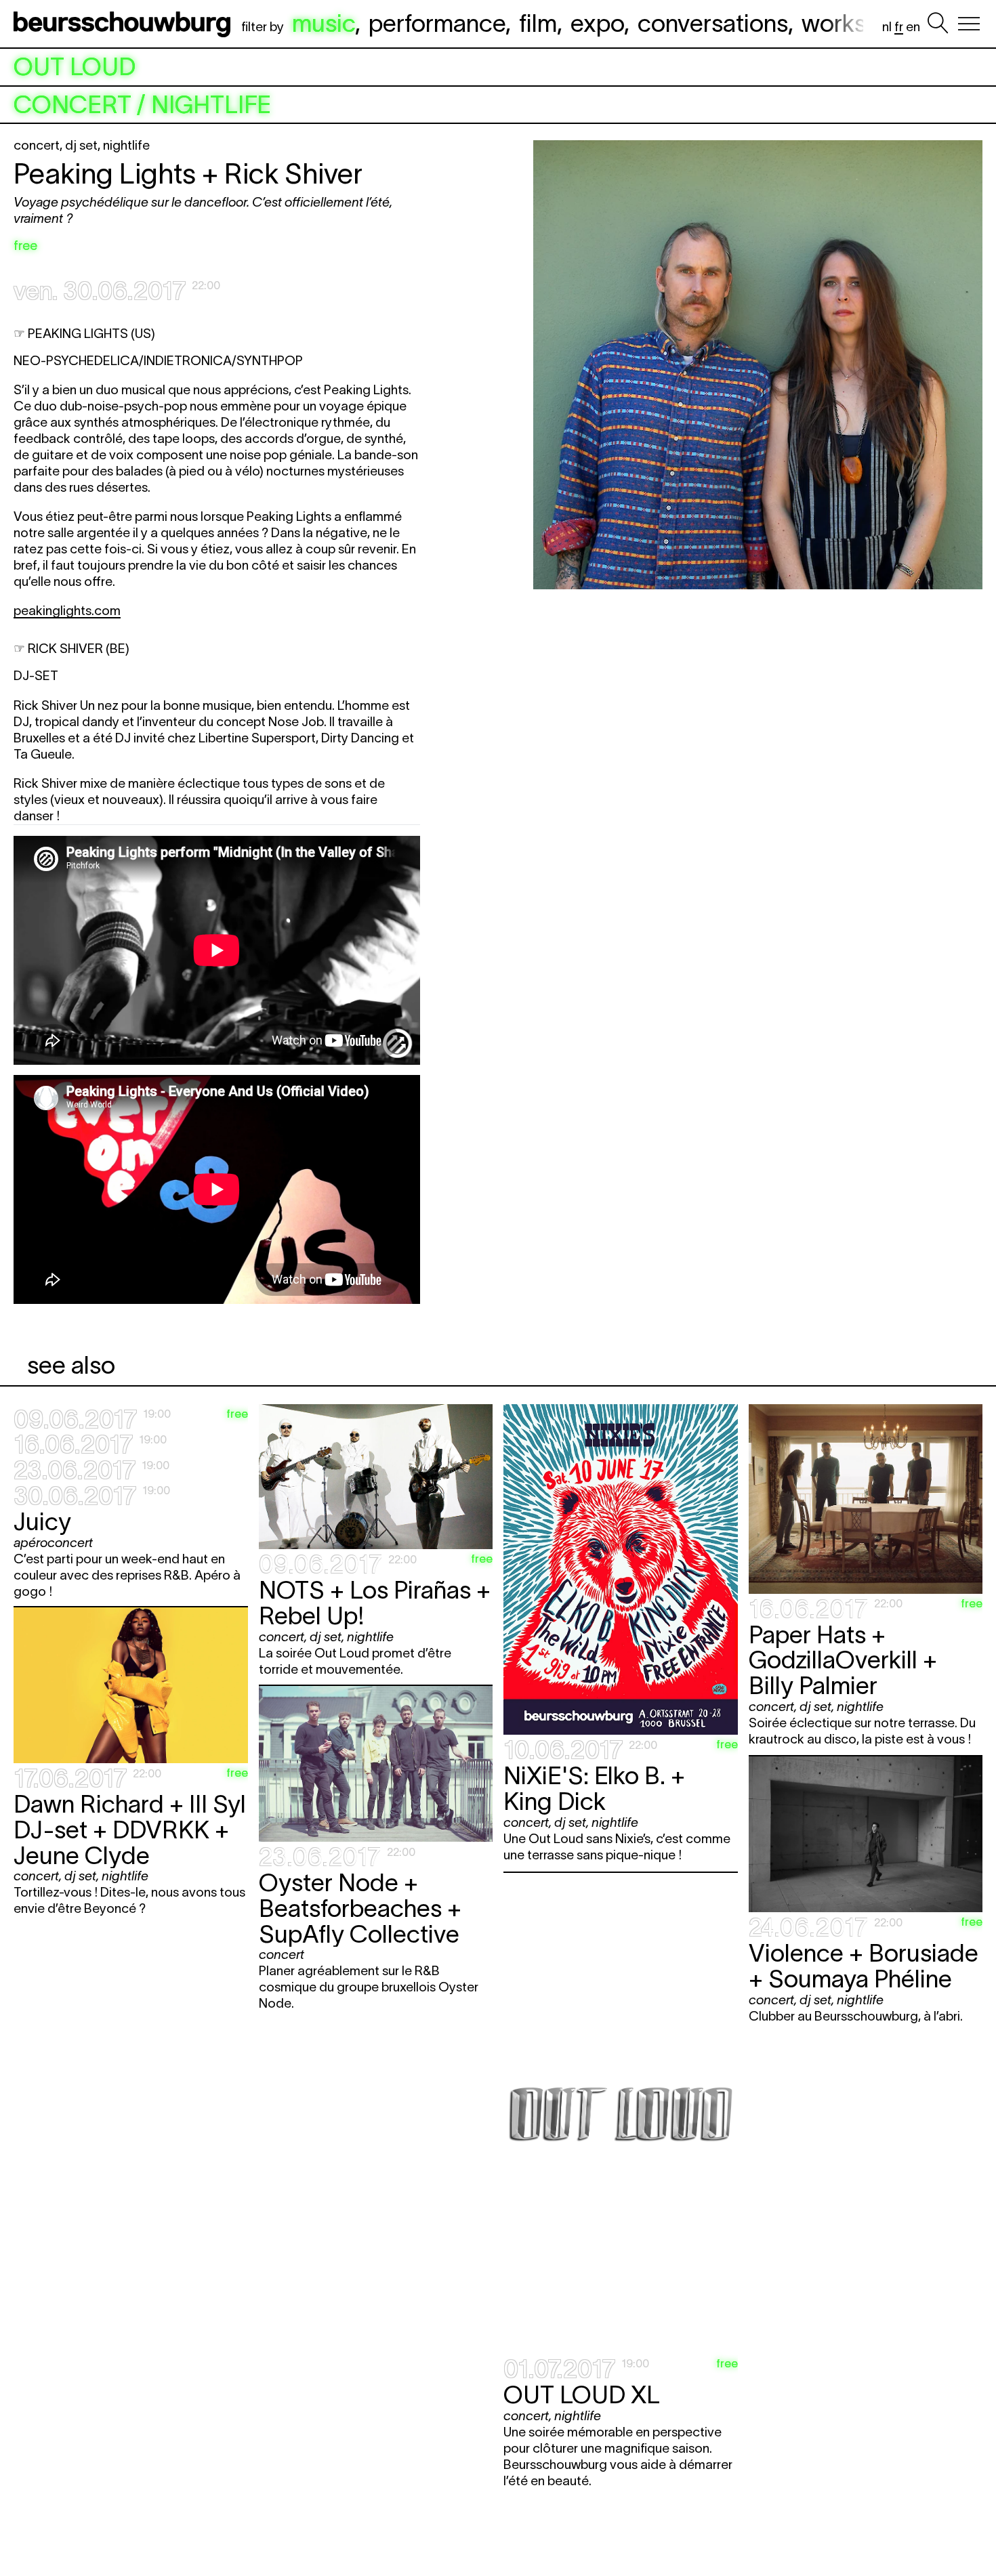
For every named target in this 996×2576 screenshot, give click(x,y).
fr (899, 27)
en (913, 27)
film (538, 23)
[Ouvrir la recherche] (938, 24)
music (324, 23)
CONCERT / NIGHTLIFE (142, 105)
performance (437, 23)
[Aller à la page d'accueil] (125, 24)
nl (887, 27)
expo (597, 23)
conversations (713, 23)
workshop (854, 23)
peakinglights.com (67, 611)
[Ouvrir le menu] (969, 24)
